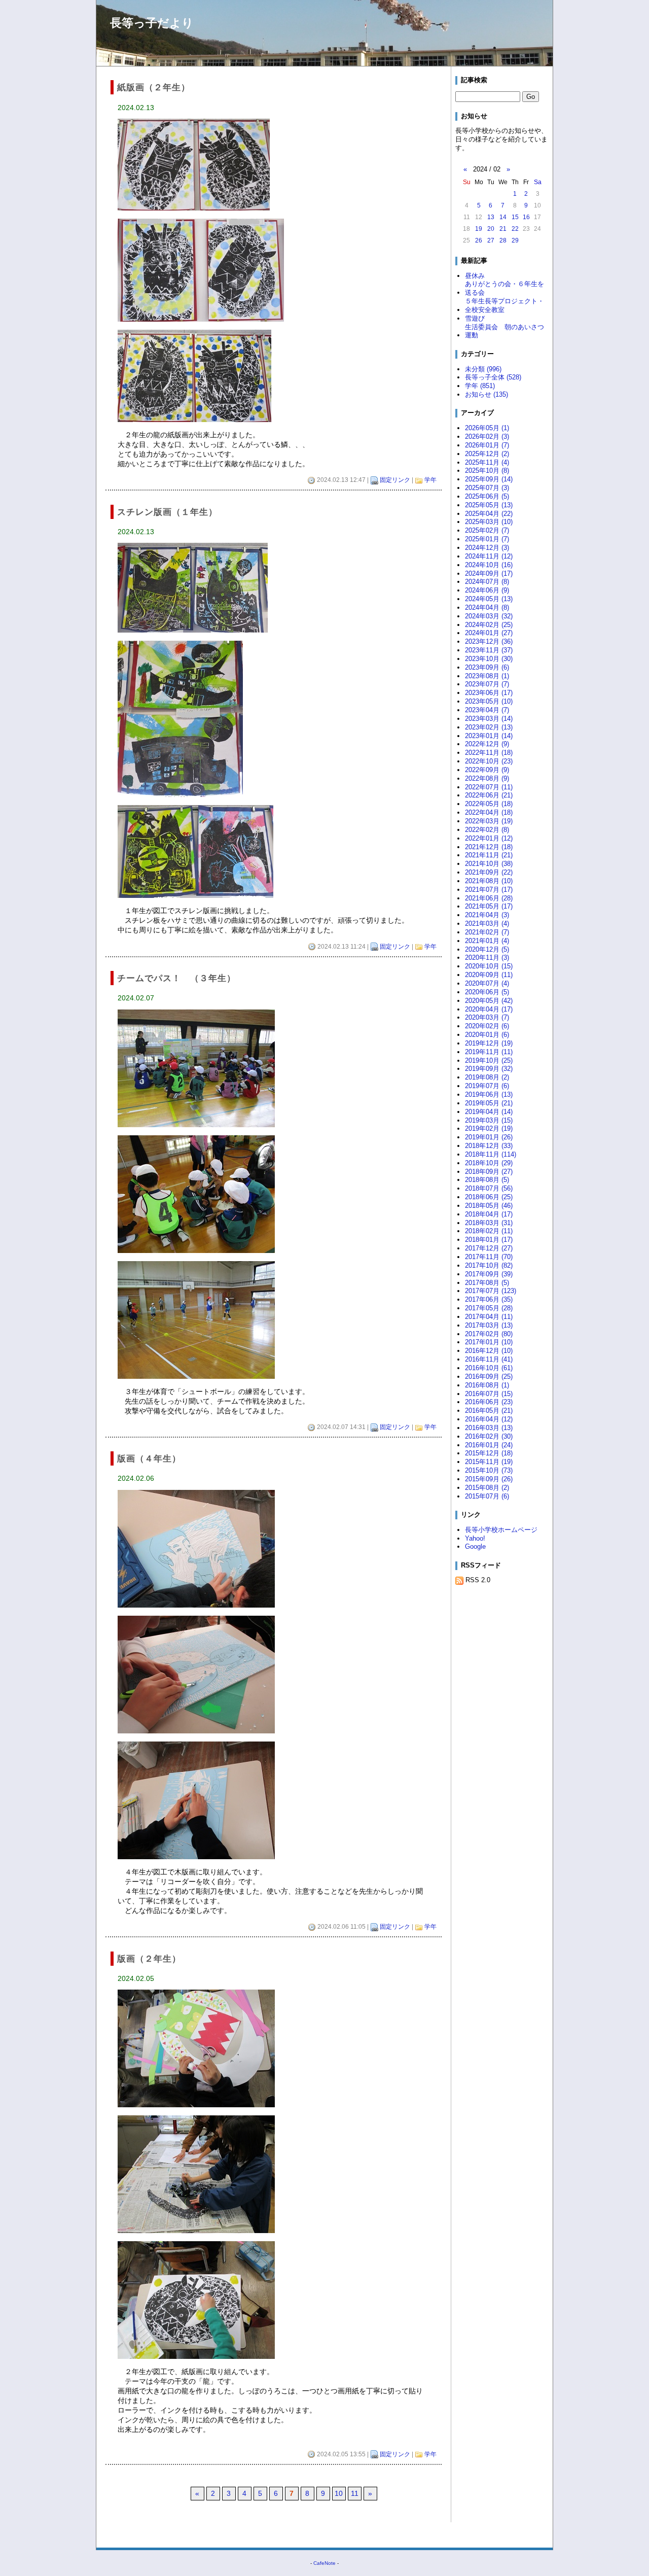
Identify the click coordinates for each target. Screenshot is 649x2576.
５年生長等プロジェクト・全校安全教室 (504, 305)
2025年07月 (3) (487, 488)
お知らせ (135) (486, 394)
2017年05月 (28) (489, 1308)
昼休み (475, 276)
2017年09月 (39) (489, 1274)
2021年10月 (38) (489, 864)
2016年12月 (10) (489, 1351)
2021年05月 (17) (489, 906)
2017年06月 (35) (489, 1299)
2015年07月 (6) (487, 1496)
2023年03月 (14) (489, 719)
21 (503, 229)
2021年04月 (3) (487, 915)
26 (479, 240)
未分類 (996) (483, 369)
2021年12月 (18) (489, 847)
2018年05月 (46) (489, 1206)
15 (515, 217)
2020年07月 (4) (487, 983)
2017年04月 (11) (489, 1317)
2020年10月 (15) (489, 966)
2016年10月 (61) (489, 1368)
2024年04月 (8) (487, 607)
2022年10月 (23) (489, 761)
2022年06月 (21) (489, 795)
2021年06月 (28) (489, 898)
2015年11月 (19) (489, 1462)
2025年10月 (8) (487, 471)
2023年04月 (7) (487, 710)
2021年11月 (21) (489, 855)
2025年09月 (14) (489, 479)
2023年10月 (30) (489, 659)
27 (491, 240)
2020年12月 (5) (487, 949)
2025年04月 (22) (489, 514)
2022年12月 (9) (487, 744)
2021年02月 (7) (487, 932)
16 (526, 217)
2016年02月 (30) (489, 1436)
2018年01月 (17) (489, 1240)
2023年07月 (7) (487, 684)
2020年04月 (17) (489, 1009)
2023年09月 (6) (487, 667)
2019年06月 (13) (489, 1094)
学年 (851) (480, 386)
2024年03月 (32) (489, 616)
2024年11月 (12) (489, 556)
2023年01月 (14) (489, 736)
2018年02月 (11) (489, 1231)
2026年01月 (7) (487, 445)
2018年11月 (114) (491, 1154)
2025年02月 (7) (487, 530)
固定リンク (395, 480)
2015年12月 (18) (489, 1453)
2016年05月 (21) (489, 1411)
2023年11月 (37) (489, 650)
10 (339, 2493)
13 (491, 217)
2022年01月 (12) (489, 838)
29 (515, 240)
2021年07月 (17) (489, 890)
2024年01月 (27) (489, 633)
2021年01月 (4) (487, 941)
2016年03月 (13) (489, 1428)
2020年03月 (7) (487, 1017)
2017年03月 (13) (489, 1325)
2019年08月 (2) (487, 1077)
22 (515, 229)
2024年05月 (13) (489, 599)
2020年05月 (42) (489, 1001)
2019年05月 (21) (489, 1103)
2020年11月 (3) (487, 958)
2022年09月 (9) (487, 770)
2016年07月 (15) (489, 1394)
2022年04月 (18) (489, 812)
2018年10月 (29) (489, 1163)
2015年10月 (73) (489, 1470)
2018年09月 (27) (489, 1172)
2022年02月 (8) (487, 830)
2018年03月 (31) (489, 1223)
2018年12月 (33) (489, 1146)
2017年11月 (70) (489, 1257)
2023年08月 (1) (487, 676)
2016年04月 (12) (489, 1419)
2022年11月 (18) (489, 753)
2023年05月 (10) (489, 701)
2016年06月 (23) (489, 1402)
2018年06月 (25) (489, 1197)
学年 (430, 480)
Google (475, 1546)
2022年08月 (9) (487, 778)
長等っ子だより (152, 23)
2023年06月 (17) (489, 693)
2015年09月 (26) (489, 1479)
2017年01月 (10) (489, 1342)
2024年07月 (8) (487, 582)
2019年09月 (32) (489, 1069)
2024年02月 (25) (489, 625)
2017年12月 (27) (489, 1248)
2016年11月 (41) (489, 1359)
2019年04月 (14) (489, 1112)
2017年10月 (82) (489, 1265)
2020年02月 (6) (487, 1026)
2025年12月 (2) (487, 454)
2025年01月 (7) (487, 539)
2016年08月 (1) (487, 1385)
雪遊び (475, 318)
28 (503, 240)
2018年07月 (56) (489, 1188)
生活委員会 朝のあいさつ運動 (504, 331)
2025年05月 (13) (489, 505)
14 (503, 217)
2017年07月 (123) (491, 1291)
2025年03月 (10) (489, 522)
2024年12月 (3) (487, 548)
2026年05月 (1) (487, 428)
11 (355, 2493)
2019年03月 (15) (489, 1120)
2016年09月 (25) (489, 1377)
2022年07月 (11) (489, 787)
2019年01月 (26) (489, 1137)
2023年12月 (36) (489, 641)
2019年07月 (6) (487, 1086)
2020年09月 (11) (489, 975)
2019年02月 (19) (489, 1128)
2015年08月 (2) (487, 1488)
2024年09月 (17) (489, 573)
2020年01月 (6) (487, 1035)
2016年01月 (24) (489, 1445)
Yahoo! (475, 1538)
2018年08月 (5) (487, 1180)
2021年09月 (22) (489, 872)
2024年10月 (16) (489, 565)
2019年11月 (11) (489, 1052)
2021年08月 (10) (489, 881)
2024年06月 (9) (487, 590)
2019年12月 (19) (489, 1043)
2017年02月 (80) (489, 1334)
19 (479, 229)
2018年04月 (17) (489, 1214)
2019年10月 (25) (489, 1060)
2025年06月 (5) (487, 496)
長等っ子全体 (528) (493, 377)
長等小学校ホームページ (501, 1530)
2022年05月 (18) (489, 804)
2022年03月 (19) (489, 821)
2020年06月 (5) (487, 992)
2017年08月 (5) (487, 1283)
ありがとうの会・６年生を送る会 (504, 288)
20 (491, 229)
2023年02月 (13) (489, 727)
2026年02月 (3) (487, 437)
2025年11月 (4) (487, 462)
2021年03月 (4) (487, 924)
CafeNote (324, 2563)
